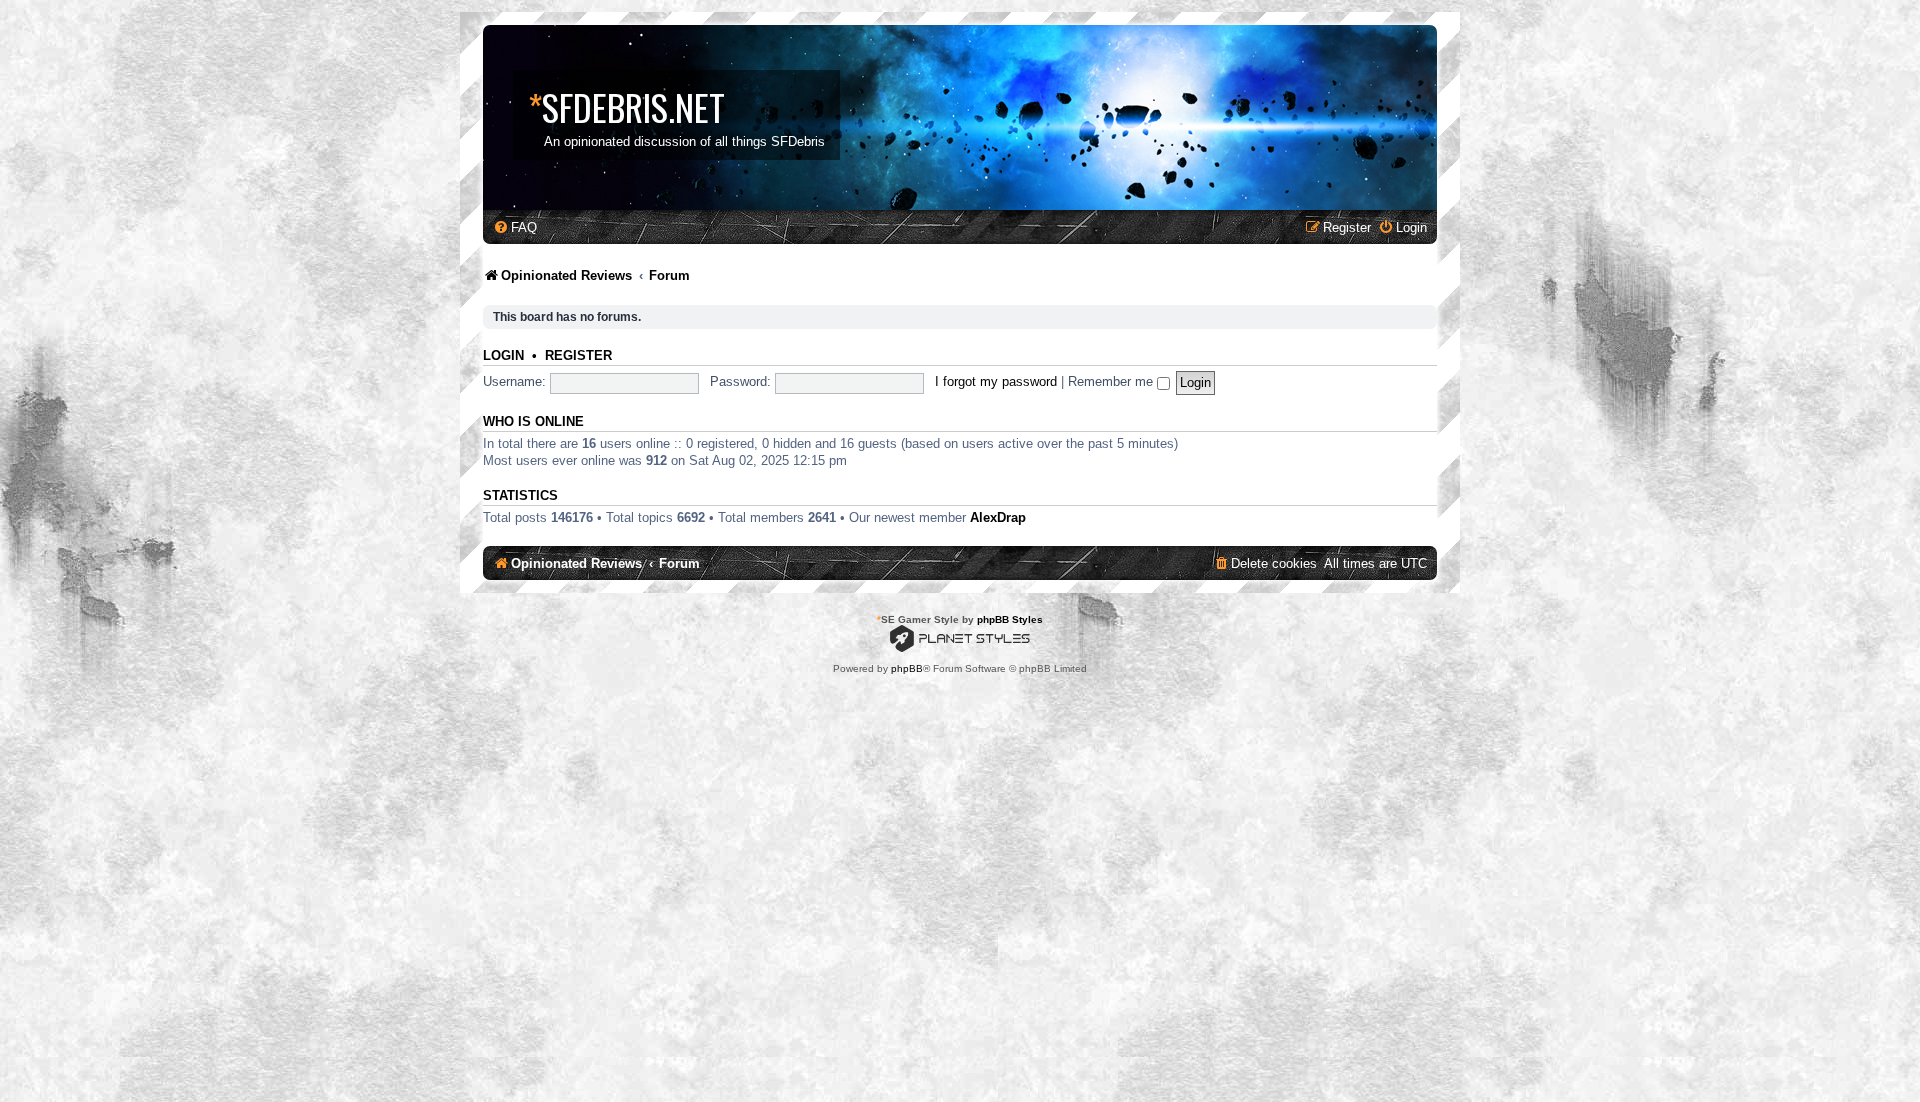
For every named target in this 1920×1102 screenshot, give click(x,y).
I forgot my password (996, 381)
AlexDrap (998, 517)
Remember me (1112, 381)
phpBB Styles (1010, 619)
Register (578, 356)
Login (503, 356)
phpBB (907, 668)
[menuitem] (515, 227)
